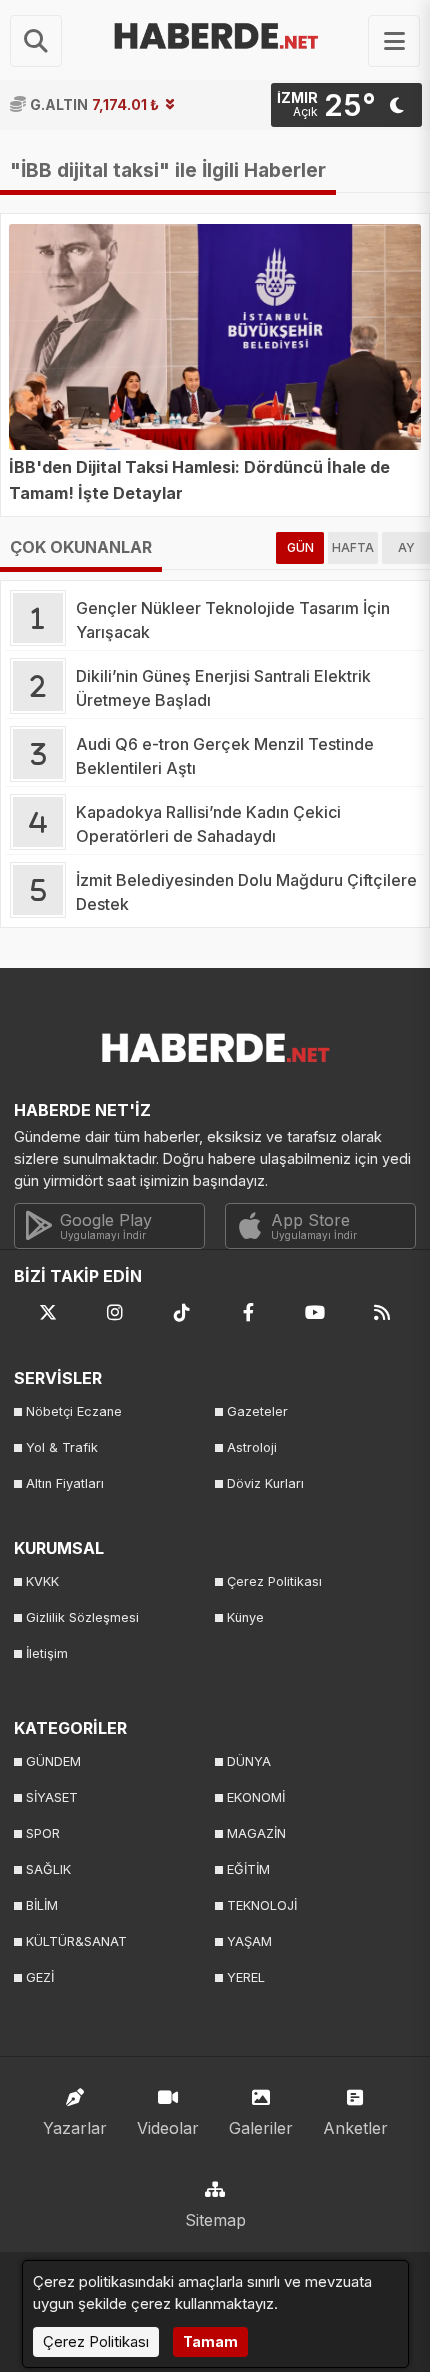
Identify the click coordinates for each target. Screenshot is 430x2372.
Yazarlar (75, 2128)
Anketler (355, 2128)
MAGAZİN (256, 1833)
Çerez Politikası (274, 1581)
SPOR (43, 1833)
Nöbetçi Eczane (74, 1411)
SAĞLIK (48, 1869)
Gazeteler (257, 1411)
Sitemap (215, 2220)
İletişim (47, 1653)
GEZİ (40, 1977)
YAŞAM (249, 1941)
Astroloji (252, 1447)
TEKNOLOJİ (262, 1905)
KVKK (42, 1581)
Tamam (210, 2341)
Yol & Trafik (62, 1447)
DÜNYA (249, 1761)
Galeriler (261, 2128)
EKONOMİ (256, 1797)
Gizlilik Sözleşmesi (82, 1617)
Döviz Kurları (265, 1483)
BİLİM (42, 1905)
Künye (245, 1617)
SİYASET (52, 1797)
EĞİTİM (248, 1869)
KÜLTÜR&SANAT (76, 1941)
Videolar (168, 2128)
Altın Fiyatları (65, 1483)
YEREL (246, 1977)
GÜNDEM (53, 1761)
